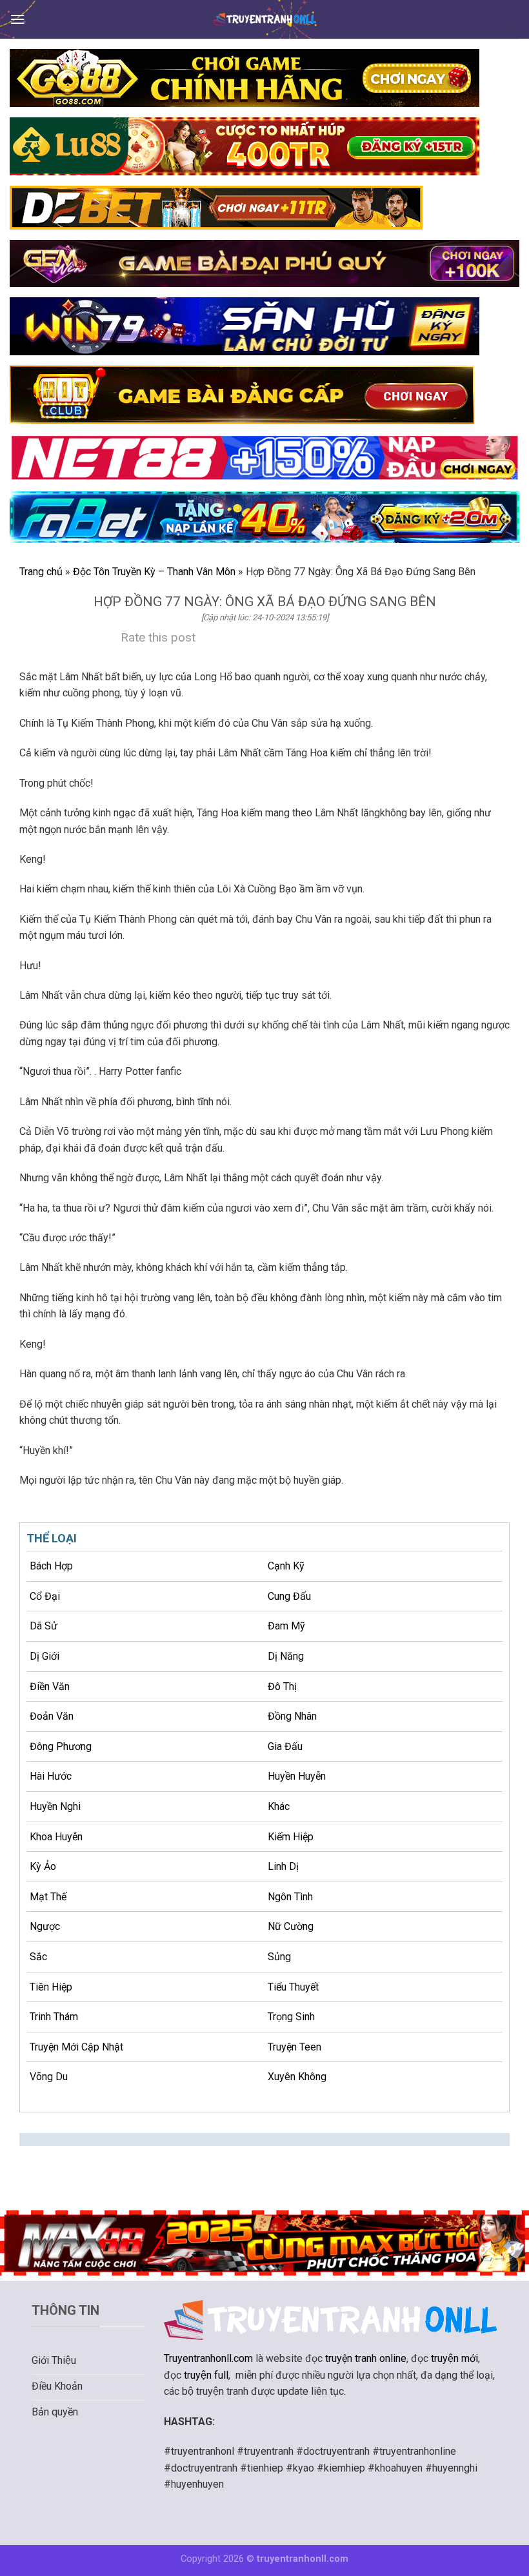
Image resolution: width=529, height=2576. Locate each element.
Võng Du (49, 2077)
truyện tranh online (366, 2358)
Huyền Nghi (55, 1806)
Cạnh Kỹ (286, 1566)
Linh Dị (283, 1866)
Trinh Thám (54, 2017)
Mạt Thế (48, 1897)
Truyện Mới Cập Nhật (76, 2047)
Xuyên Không (297, 2077)
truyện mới (454, 2358)
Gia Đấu (285, 1746)
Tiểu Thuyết (293, 1987)
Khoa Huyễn (56, 1837)
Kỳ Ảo (43, 1866)
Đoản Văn (52, 1716)
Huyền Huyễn (297, 1776)
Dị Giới (45, 1656)
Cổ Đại (45, 1596)
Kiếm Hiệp (291, 1837)
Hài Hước (51, 1776)
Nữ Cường (291, 1926)
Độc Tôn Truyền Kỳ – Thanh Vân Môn (154, 572)
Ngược (45, 1926)
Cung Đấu (289, 1596)
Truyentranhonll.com (208, 2358)
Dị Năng (286, 1656)
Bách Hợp (51, 1566)
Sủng (279, 1957)
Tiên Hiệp (51, 1987)
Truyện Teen (294, 2047)
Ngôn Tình (290, 1897)
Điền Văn (50, 1686)
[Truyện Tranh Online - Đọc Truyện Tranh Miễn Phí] (264, 19)
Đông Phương (61, 1746)
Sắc (38, 1957)
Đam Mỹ (286, 1626)
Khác (279, 1806)
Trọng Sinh (291, 2017)
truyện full (206, 2375)
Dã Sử (44, 1626)
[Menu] (17, 19)
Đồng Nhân (292, 1716)
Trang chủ (41, 572)
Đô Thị (282, 1686)
